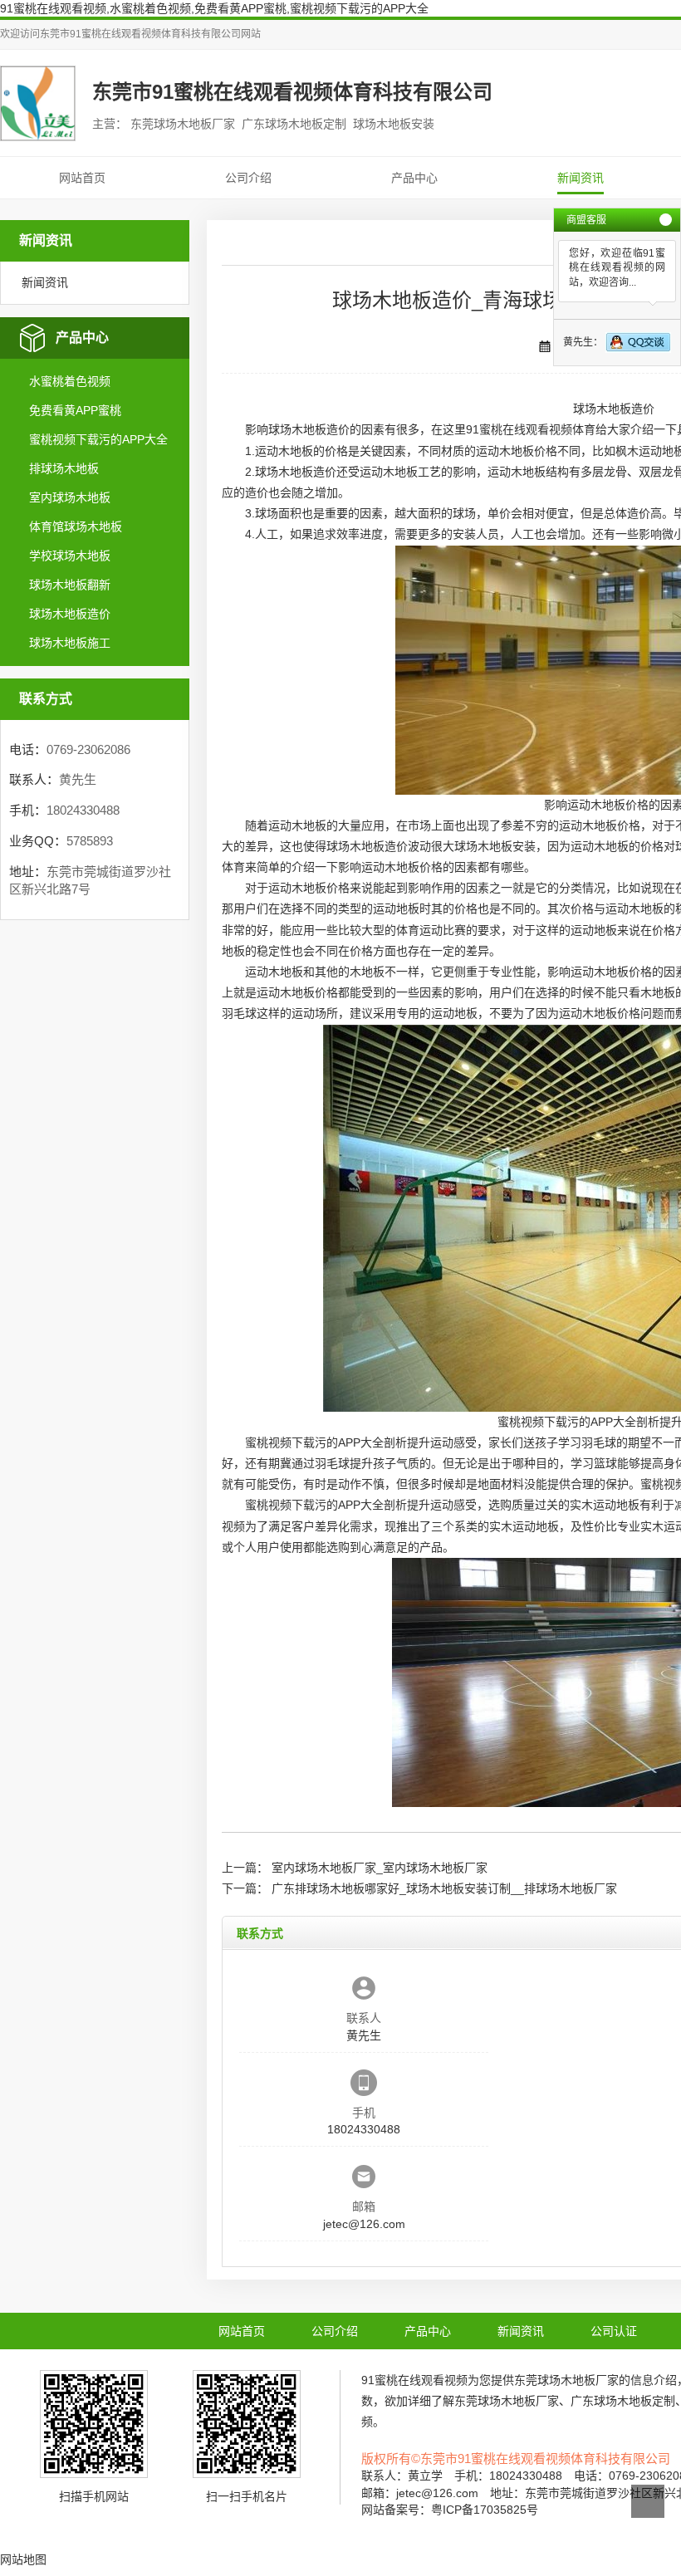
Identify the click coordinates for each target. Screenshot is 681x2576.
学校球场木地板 (70, 556)
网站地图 (23, 2559)
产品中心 (414, 178)
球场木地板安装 (495, 846)
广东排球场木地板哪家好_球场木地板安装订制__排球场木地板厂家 (444, 1888)
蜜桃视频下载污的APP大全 (98, 439)
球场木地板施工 (70, 643)
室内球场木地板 (70, 497)
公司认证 (614, 2331)
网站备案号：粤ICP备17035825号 (450, 2510)
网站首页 (82, 178)
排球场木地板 (64, 468)
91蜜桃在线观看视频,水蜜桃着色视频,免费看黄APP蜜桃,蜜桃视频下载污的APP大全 (214, 8)
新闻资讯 (581, 178)
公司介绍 (248, 178)
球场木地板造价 (70, 614)
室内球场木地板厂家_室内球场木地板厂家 (380, 1868)
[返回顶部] (648, 2501)
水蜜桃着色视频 (70, 381)
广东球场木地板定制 (623, 2401)
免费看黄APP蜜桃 (75, 410)
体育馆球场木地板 (76, 526)
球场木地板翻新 (70, 585)
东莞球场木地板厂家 (566, 2380)
